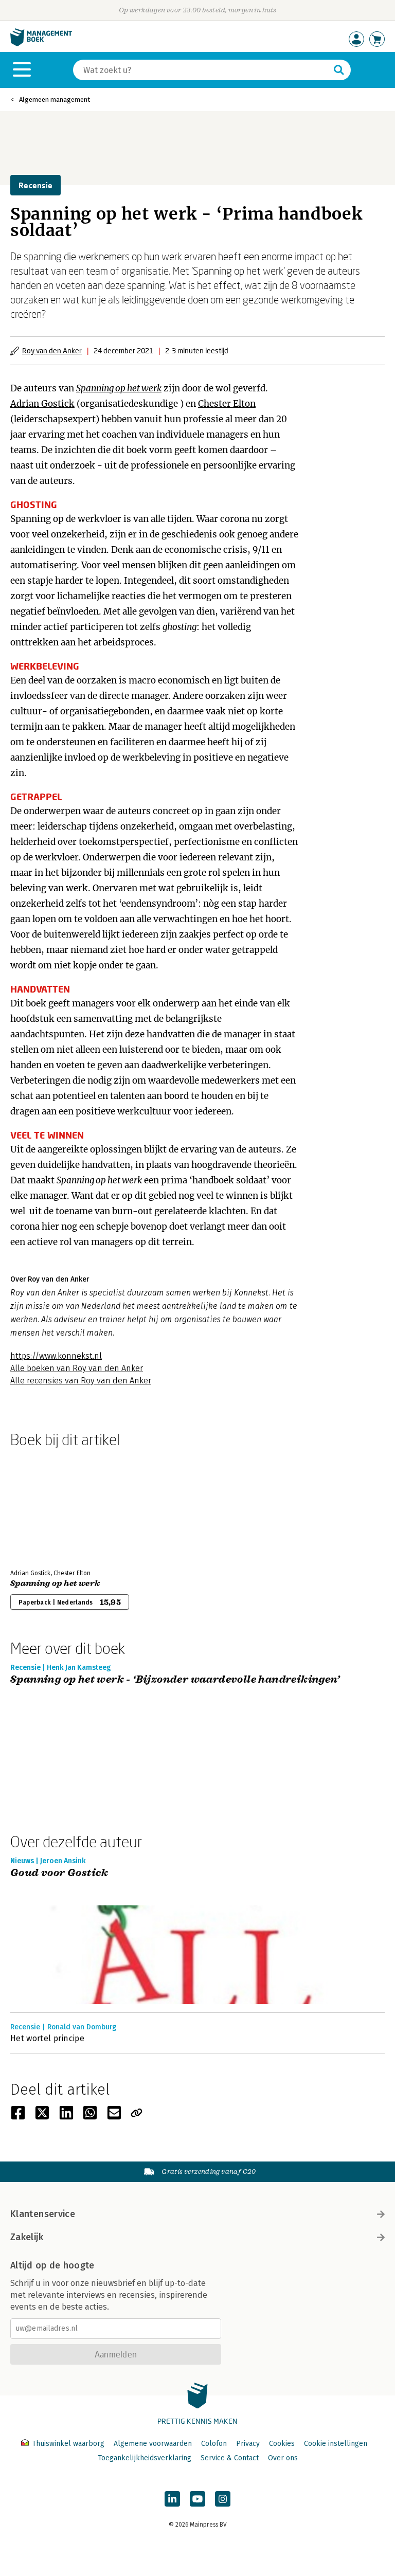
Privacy (248, 2444)
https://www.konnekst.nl (56, 1356)
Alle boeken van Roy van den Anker (77, 1368)
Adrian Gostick (42, 404)
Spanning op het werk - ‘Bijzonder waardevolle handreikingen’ (175, 1680)
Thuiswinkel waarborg (68, 2444)
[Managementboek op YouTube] (197, 2499)
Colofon (214, 2444)
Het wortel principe (47, 2038)
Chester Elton (227, 404)
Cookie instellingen (336, 2444)
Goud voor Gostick (59, 1873)
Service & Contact (230, 2458)
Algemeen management (55, 100)
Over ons (283, 2458)
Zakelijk (27, 2237)
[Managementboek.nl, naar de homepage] (41, 44)
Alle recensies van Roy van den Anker (81, 1381)
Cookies (282, 2444)
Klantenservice (43, 2214)
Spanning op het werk (119, 388)
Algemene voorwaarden (153, 2444)
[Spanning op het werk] (46, 1506)
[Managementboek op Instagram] (223, 2499)
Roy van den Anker (52, 350)
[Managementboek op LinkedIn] (172, 2499)
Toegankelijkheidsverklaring (145, 2458)
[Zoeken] (339, 70)
